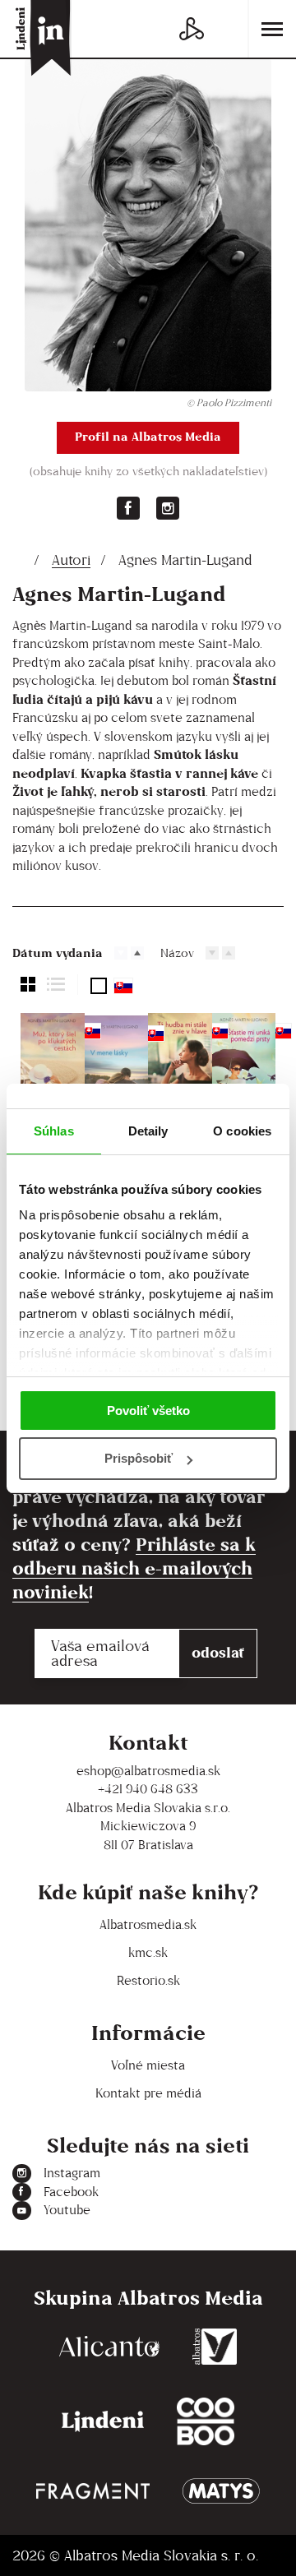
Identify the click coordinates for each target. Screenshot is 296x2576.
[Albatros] (215, 2347)
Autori (71, 560)
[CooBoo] (206, 2422)
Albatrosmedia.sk (148, 1924)
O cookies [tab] (242, 1131)
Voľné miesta (148, 2065)
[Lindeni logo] (103, 2422)
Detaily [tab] (148, 1131)
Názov (177, 953)
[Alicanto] (109, 2347)
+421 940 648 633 (148, 1789)
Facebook (71, 2192)
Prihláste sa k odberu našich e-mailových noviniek (134, 1568)
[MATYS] (221, 2491)
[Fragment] (93, 2491)
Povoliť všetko (148, 1411)
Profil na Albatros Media (148, 436)
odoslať (218, 1652)
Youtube (67, 2210)
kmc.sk (148, 1952)
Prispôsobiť (139, 1458)
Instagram (72, 2173)
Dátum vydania (58, 953)
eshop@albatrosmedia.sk (148, 1771)
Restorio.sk (148, 1980)
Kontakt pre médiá (148, 2093)
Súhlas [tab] (54, 1131)
